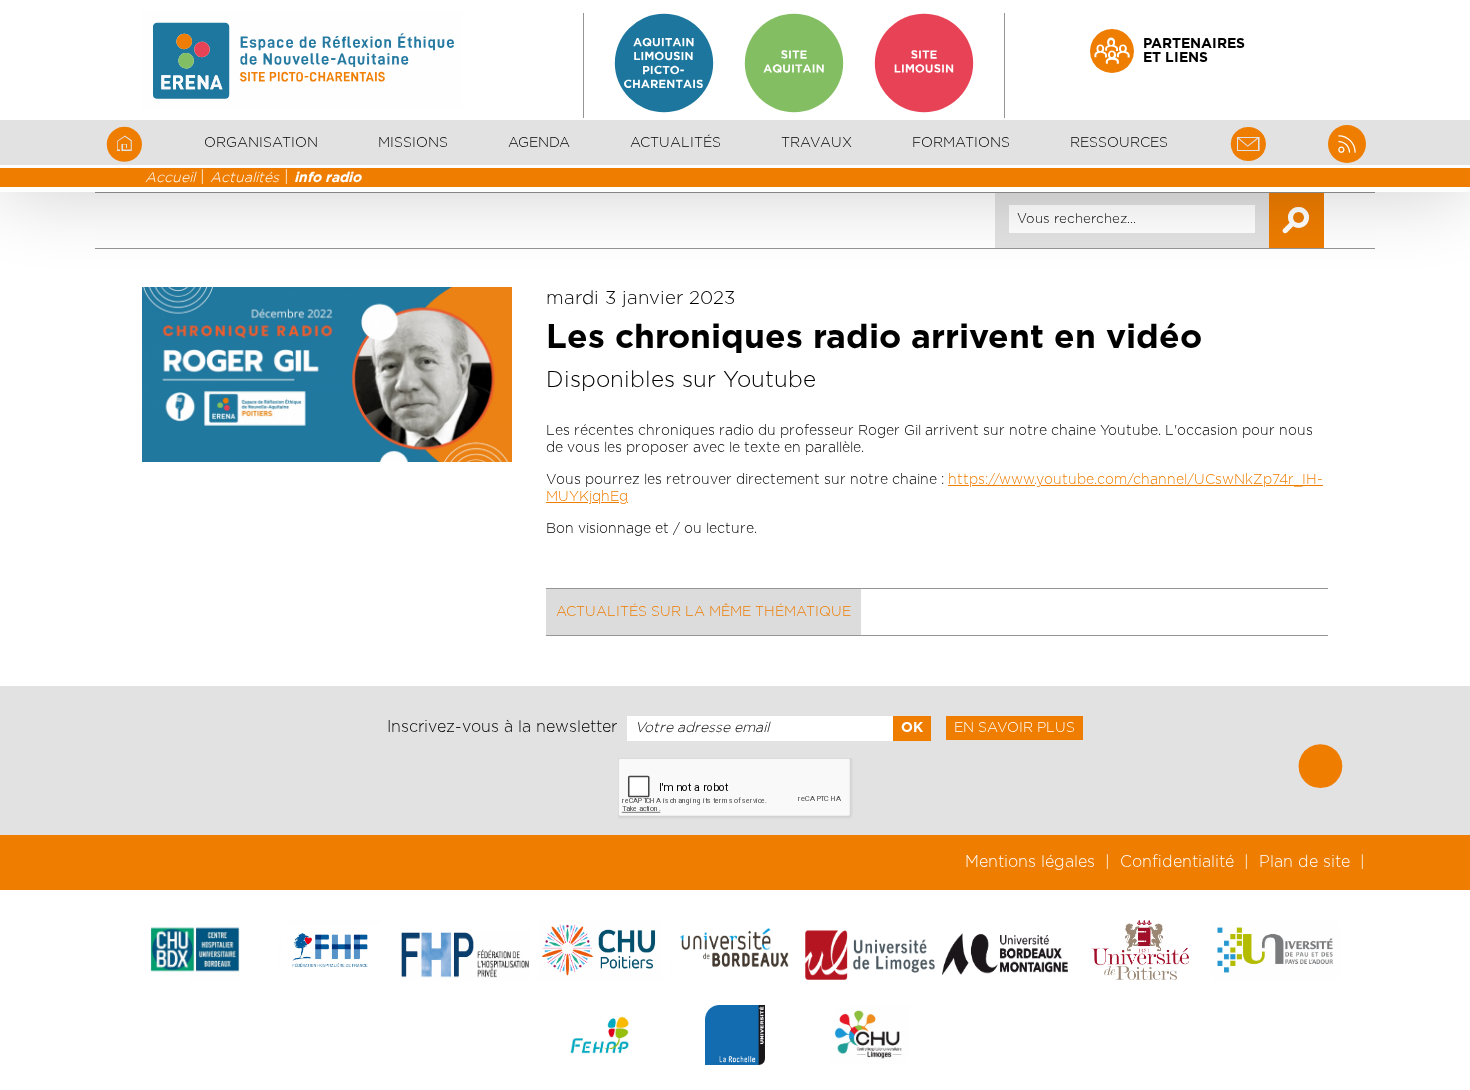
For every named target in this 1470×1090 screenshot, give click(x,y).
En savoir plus (1014, 728)
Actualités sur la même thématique (703, 612)
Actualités (675, 143)
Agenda (539, 143)
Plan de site (1304, 862)
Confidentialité (1177, 862)
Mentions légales (1030, 862)
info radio (327, 178)
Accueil (170, 178)
